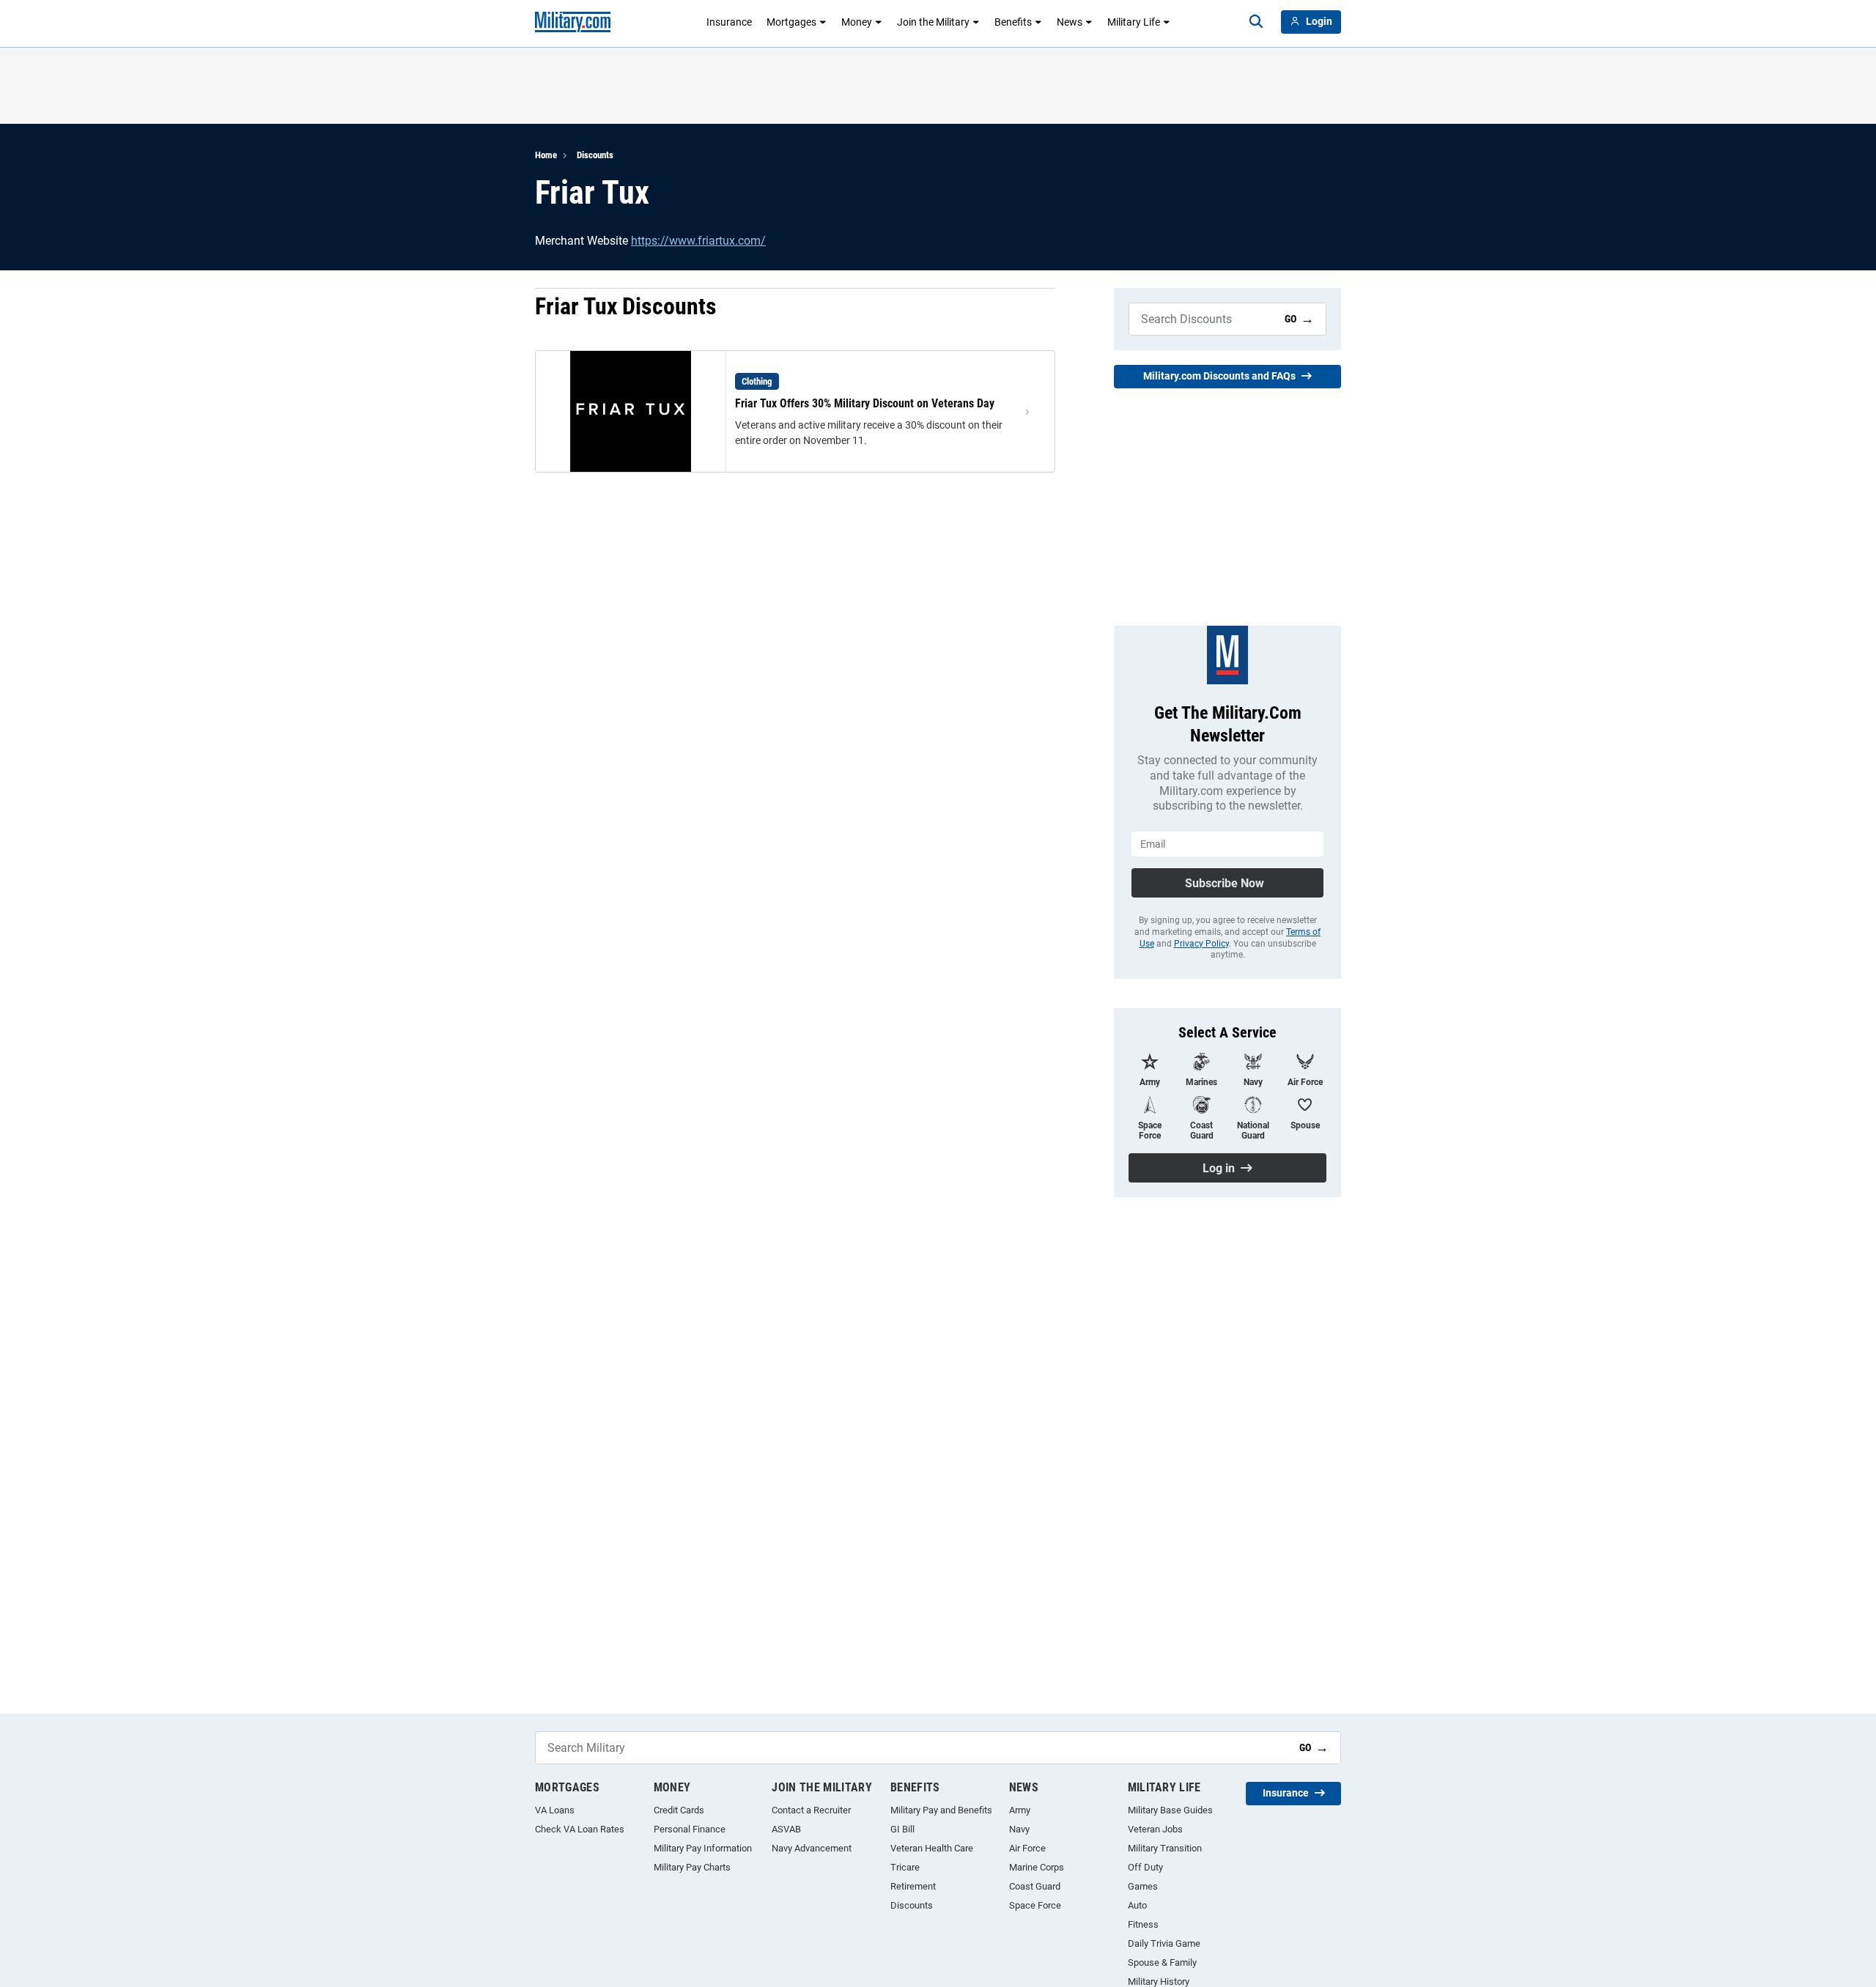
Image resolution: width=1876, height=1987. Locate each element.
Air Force (1027, 1848)
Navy (1019, 1829)
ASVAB (786, 1829)
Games (1143, 1886)
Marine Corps (1037, 1867)
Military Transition (1165, 1848)
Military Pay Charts (692, 1867)
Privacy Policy (1201, 944)
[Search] (1256, 22)
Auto (1137, 1905)
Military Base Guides (1170, 1810)
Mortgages (791, 22)
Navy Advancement (812, 1848)
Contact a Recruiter (811, 1810)
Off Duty (1145, 1867)
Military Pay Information (703, 1848)
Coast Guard (1035, 1886)
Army (1020, 1810)
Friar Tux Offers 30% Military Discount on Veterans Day (865, 403)
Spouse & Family (1162, 1962)
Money (857, 22)
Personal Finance (690, 1829)
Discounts (595, 155)
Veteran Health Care (932, 1848)
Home (546, 155)
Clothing (757, 381)
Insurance (729, 22)
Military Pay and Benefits (941, 1810)
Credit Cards (679, 1810)
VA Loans (555, 1810)
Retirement (913, 1886)
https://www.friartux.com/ (698, 241)
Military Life (1134, 22)
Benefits (1013, 22)
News (1070, 22)
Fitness (1143, 1924)
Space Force (1035, 1905)
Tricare (905, 1867)
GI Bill (902, 1829)
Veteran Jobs (1155, 1829)
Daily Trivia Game (1164, 1943)
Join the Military (933, 22)
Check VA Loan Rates (580, 1829)
